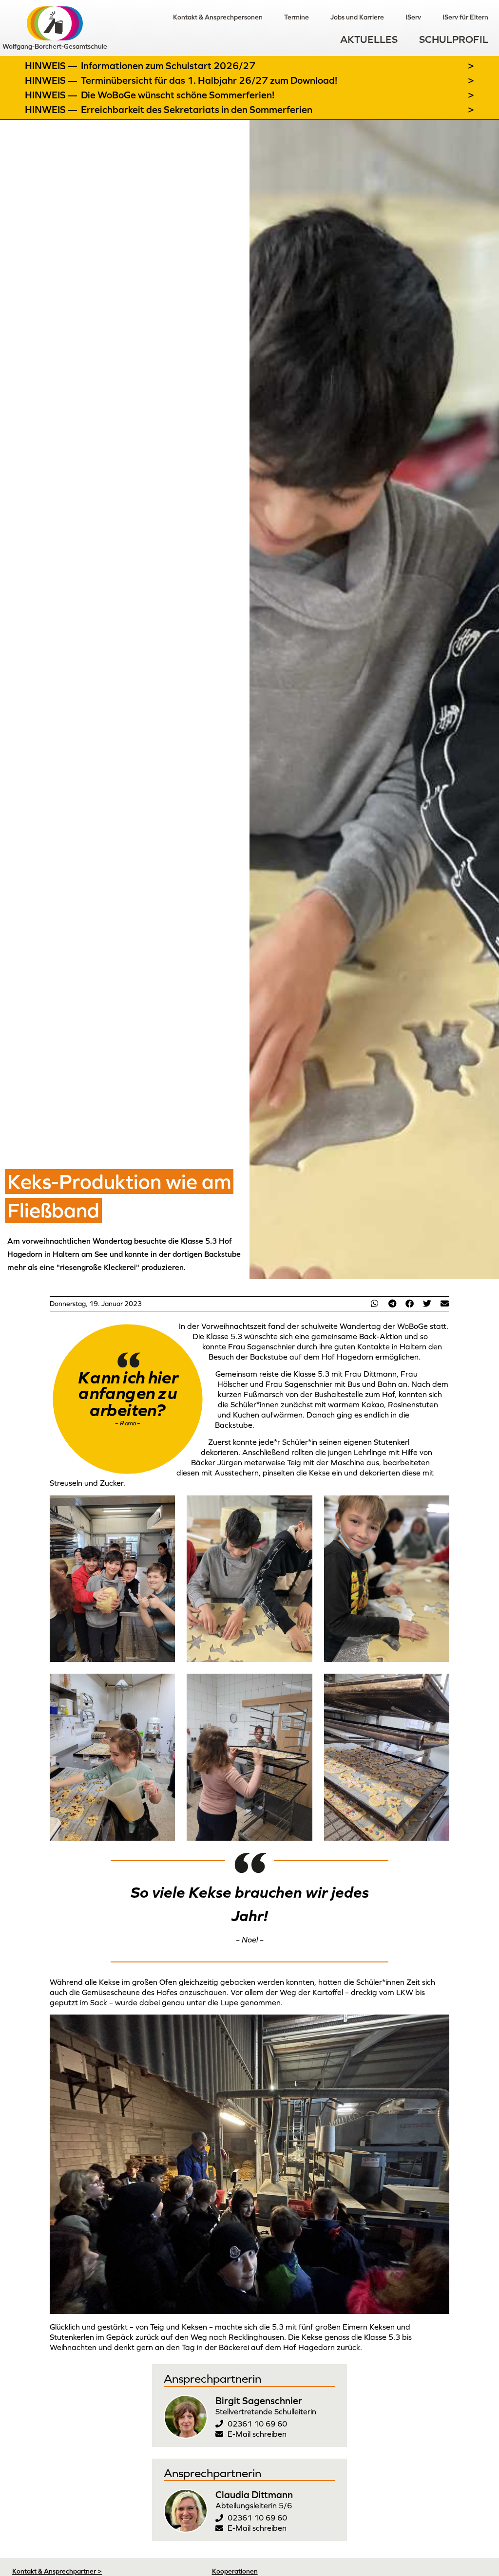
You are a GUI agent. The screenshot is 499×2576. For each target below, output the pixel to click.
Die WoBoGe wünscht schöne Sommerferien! (178, 95)
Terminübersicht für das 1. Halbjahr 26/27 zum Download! (209, 80)
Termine (297, 17)
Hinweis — (52, 66)
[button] (375, 1303)
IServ (413, 17)
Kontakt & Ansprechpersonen (218, 17)
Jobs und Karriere (357, 17)
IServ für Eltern (465, 17)
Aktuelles (369, 39)
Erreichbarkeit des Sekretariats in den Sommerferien (197, 110)
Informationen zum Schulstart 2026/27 (168, 66)
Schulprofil (454, 39)
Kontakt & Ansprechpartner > (57, 2571)
